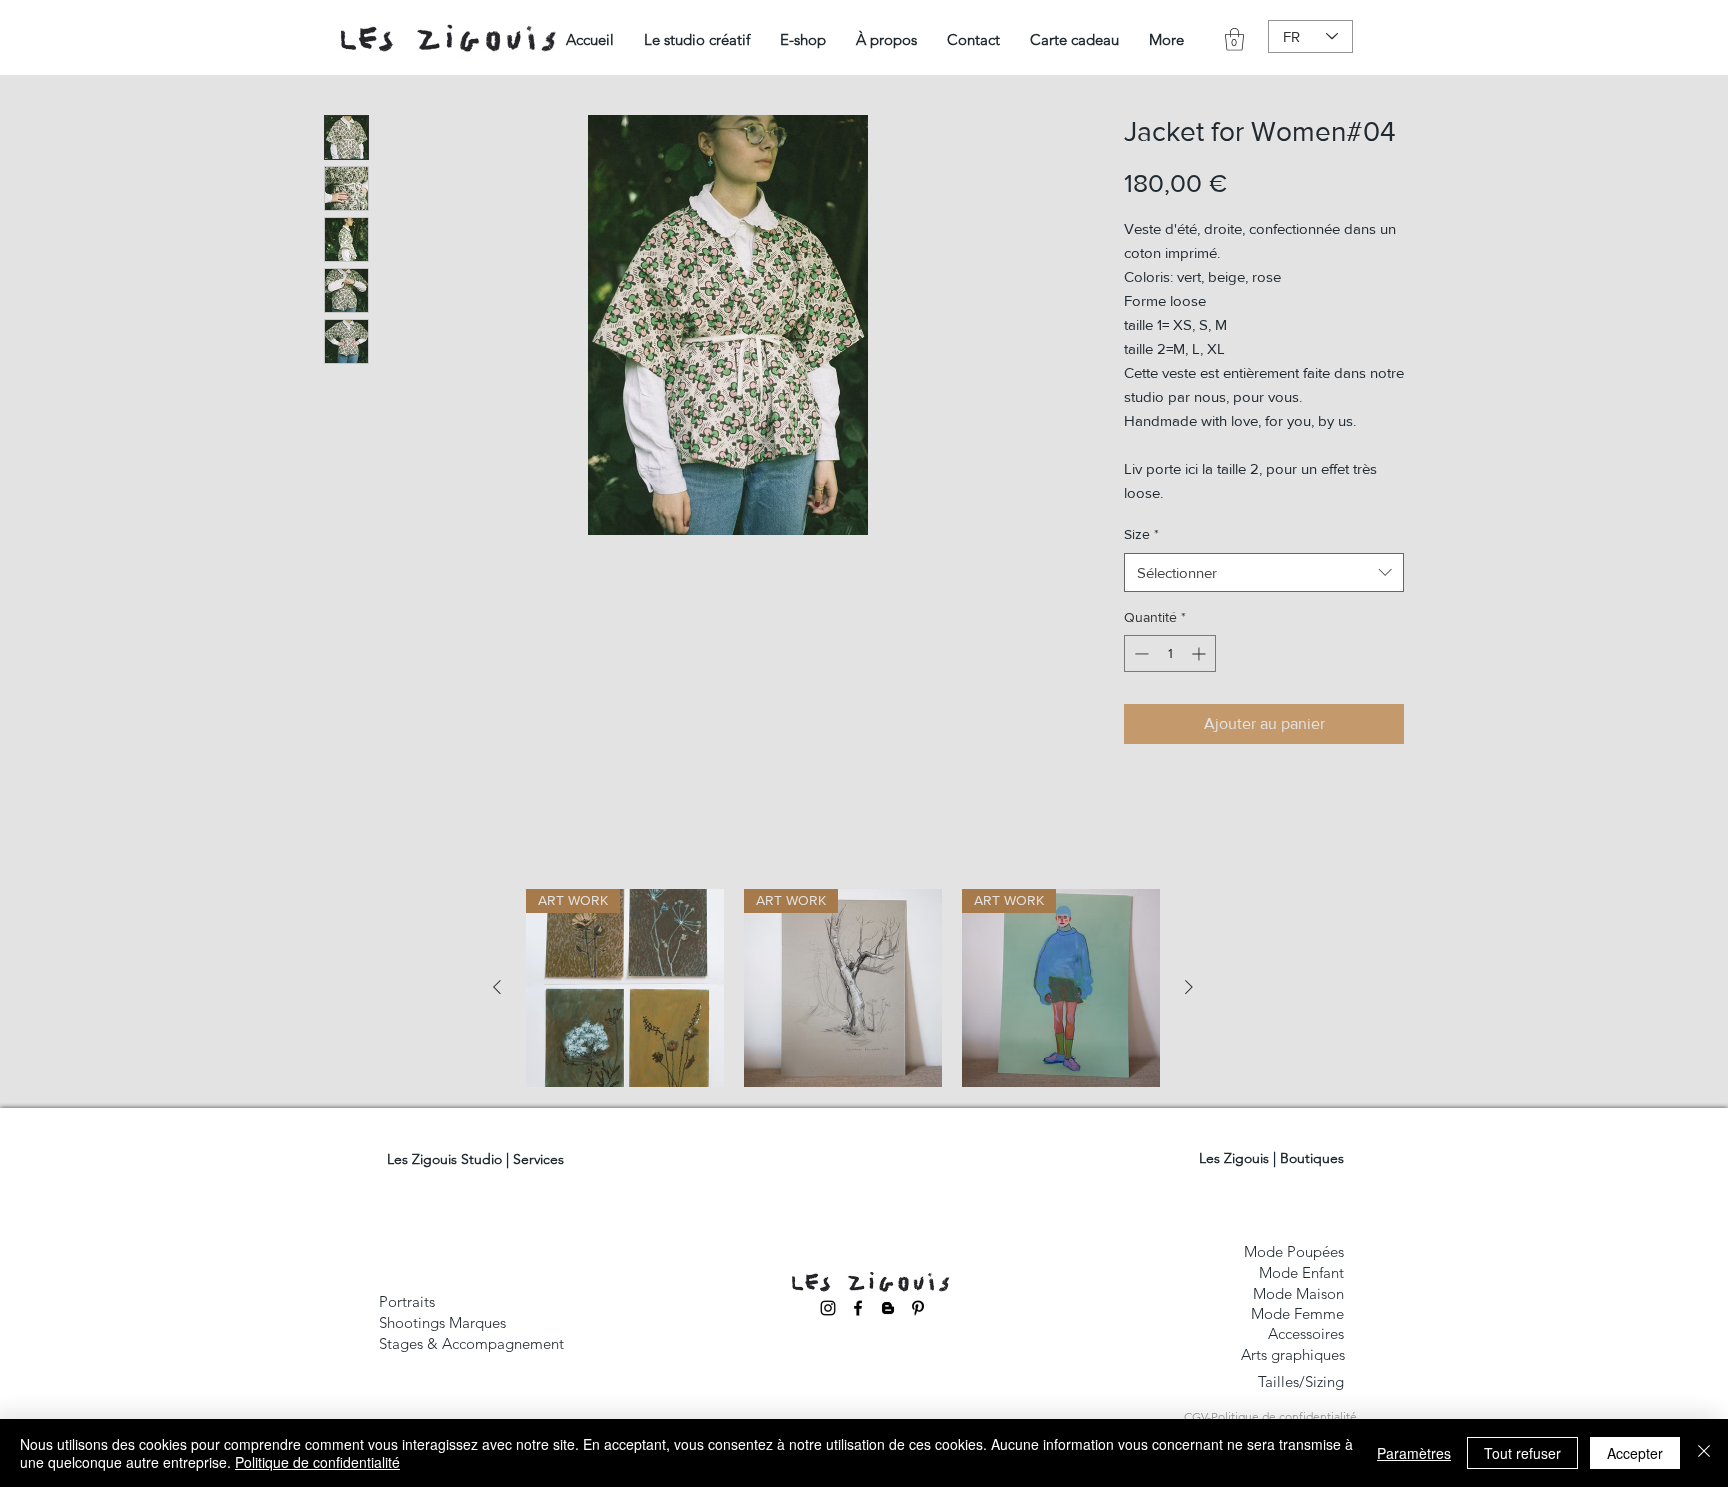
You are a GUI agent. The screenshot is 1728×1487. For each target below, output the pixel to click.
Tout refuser (1522, 1453)
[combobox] (1264, 572)
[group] (843, 988)
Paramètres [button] (1414, 1453)
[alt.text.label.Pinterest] (918, 1308)
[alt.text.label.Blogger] (888, 1308)
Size (1141, 534)
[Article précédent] (497, 987)
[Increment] (1200, 653)
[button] (697, 39)
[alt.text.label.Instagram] (828, 1308)
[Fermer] (1704, 1453)
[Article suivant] (1189, 987)
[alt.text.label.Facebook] (858, 1308)
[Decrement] (1139, 653)
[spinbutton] (1170, 653)
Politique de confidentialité (317, 1462)
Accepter (1635, 1453)
